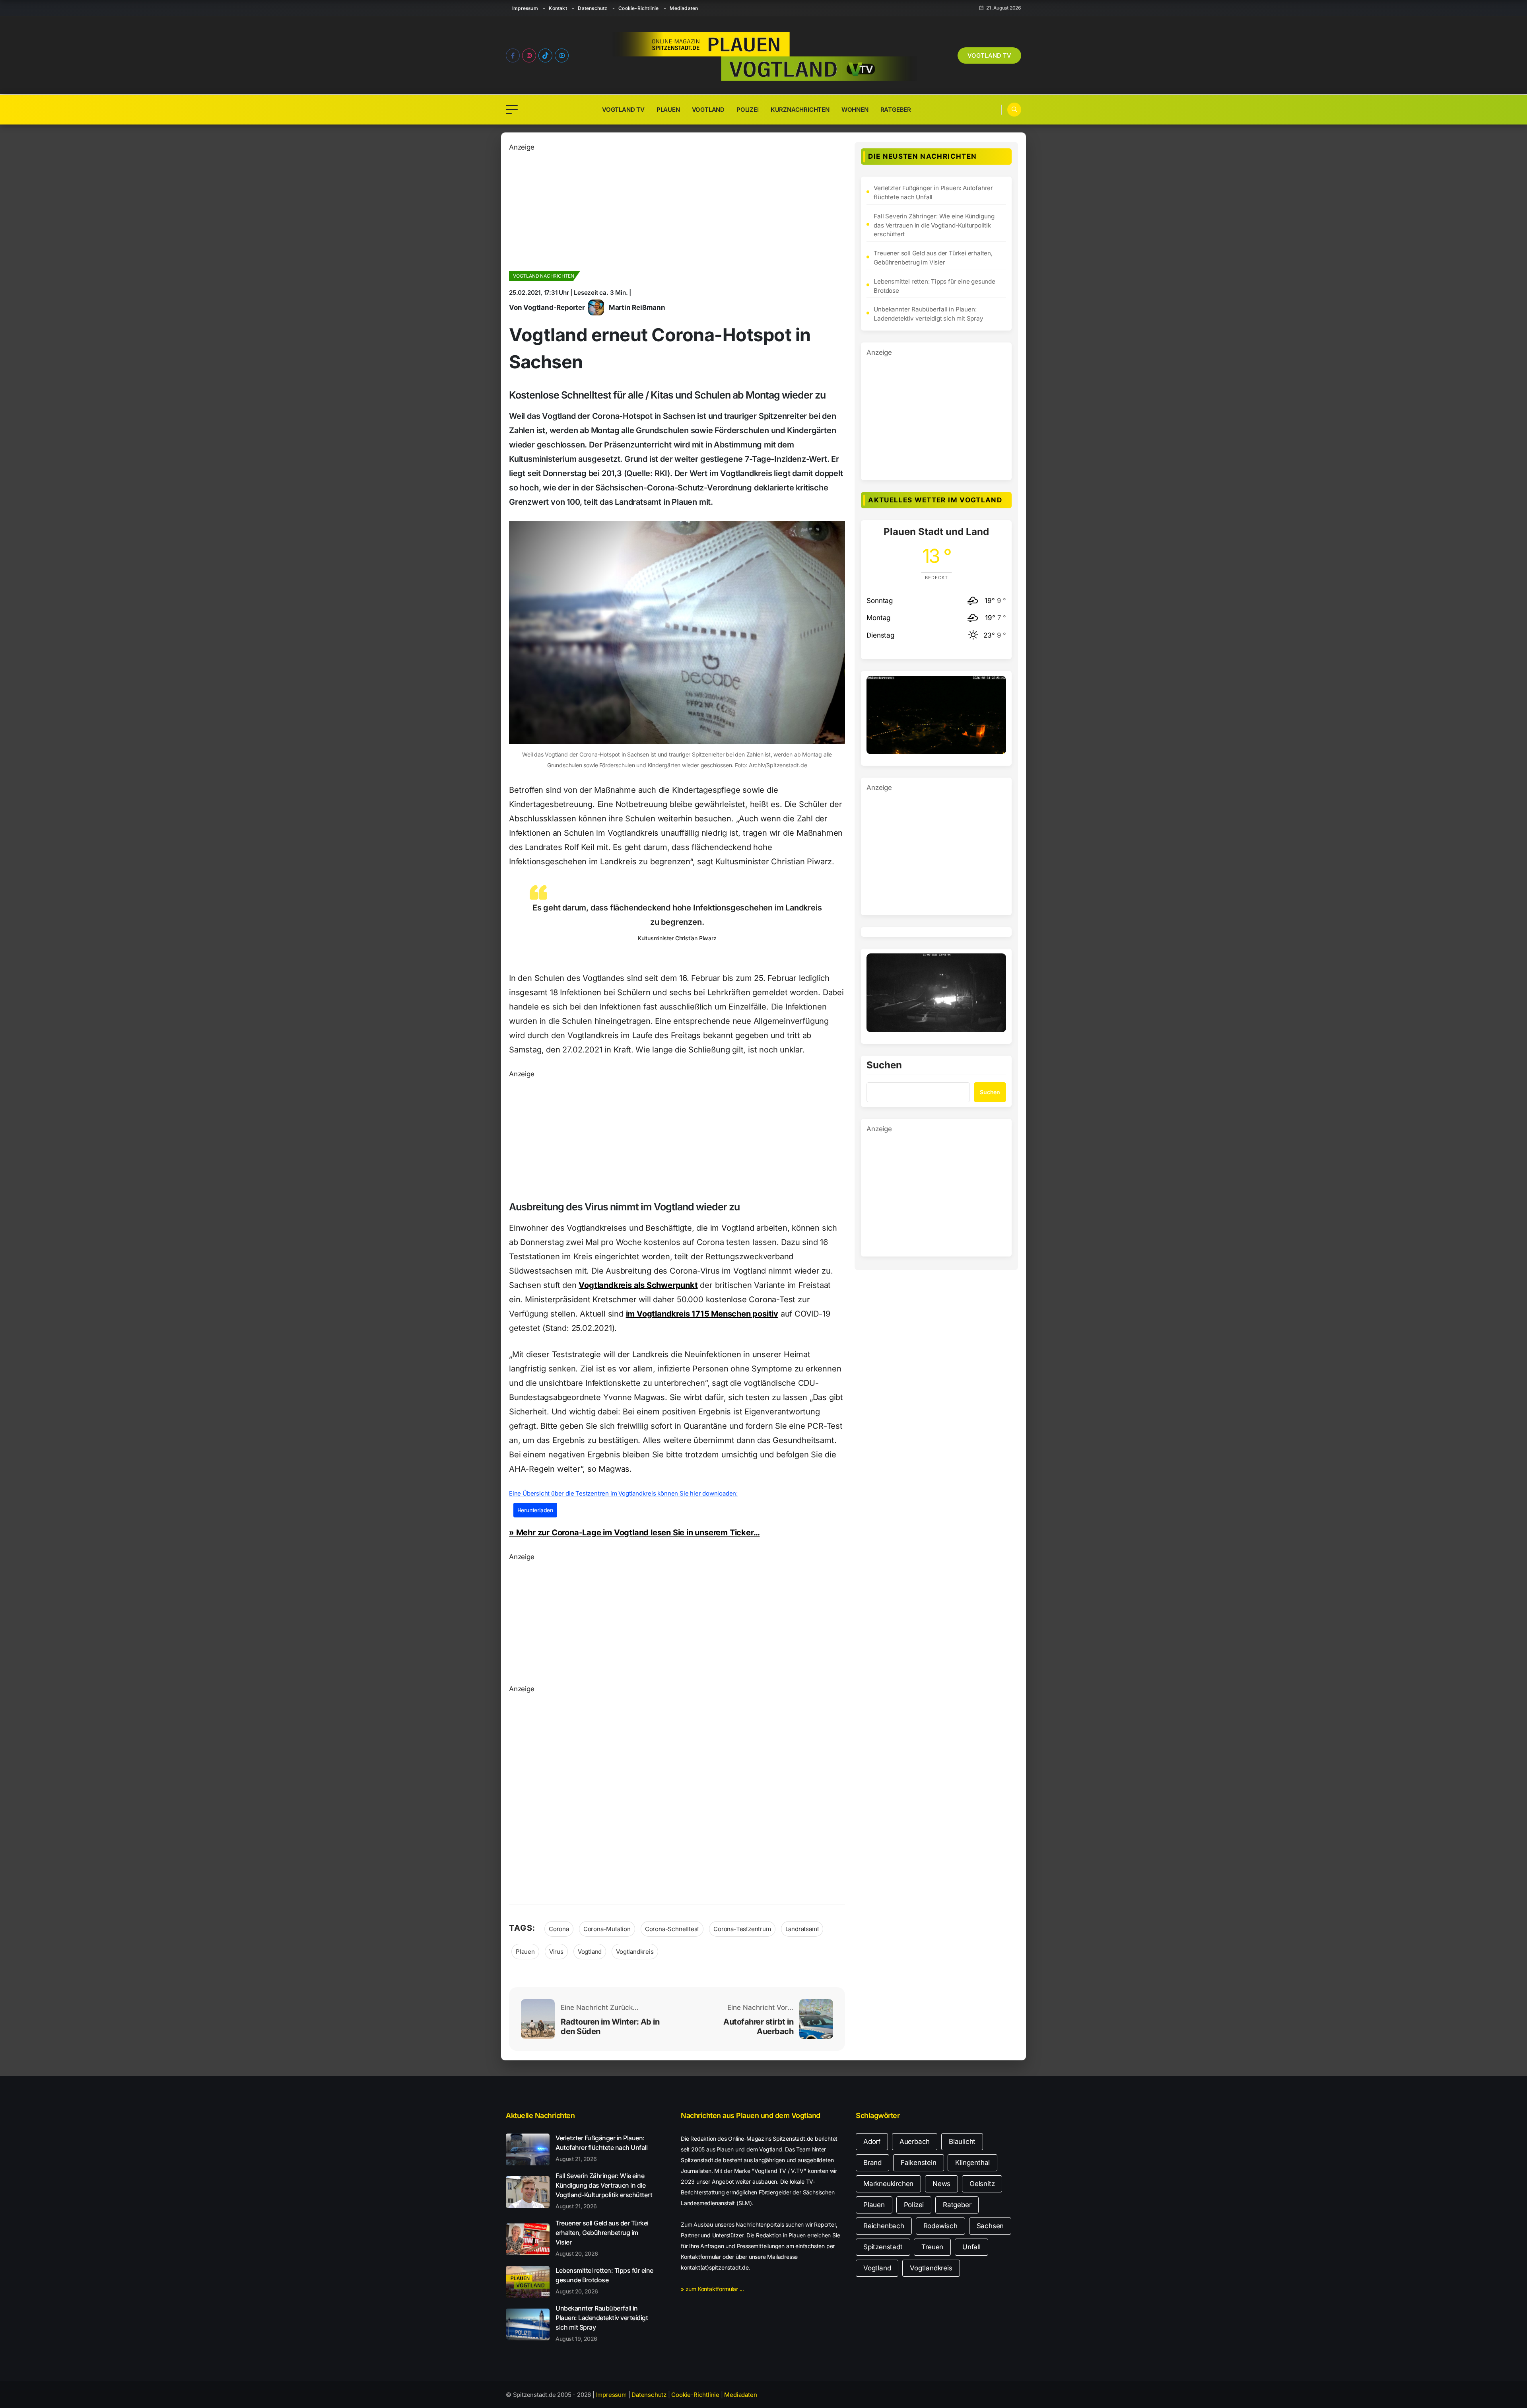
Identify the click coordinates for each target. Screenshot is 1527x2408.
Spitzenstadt (883, 2247)
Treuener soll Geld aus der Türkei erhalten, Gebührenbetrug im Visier (933, 258)
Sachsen (990, 2226)
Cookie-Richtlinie (638, 8)
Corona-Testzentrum (742, 1929)
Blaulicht (962, 2142)
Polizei (748, 110)
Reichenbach (884, 2226)
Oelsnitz (982, 2184)
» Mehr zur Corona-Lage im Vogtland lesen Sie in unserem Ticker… (634, 1533)
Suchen (884, 1066)
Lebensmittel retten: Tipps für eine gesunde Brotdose (934, 286)
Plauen (668, 110)
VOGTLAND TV (989, 55)
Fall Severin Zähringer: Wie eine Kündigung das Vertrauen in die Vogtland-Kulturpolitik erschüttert (934, 225)
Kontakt (558, 8)
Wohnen (855, 110)
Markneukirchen (888, 2184)
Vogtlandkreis (635, 1952)
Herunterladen (535, 1510)
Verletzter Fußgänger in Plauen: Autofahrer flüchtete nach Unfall (933, 193)
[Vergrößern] (996, 686)
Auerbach (915, 2142)
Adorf (872, 2142)
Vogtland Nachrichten (544, 276)
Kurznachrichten (800, 110)
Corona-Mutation (607, 1929)
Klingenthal (972, 2163)
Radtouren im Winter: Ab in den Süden (610, 2027)
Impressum (525, 8)
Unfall (971, 2247)
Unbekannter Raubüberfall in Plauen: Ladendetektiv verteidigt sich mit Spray (928, 314)
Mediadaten (684, 8)
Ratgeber (896, 110)
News (941, 2184)
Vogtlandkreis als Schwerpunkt (638, 1285)
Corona (559, 1929)
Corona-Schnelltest (672, 1929)
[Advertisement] (677, 208)
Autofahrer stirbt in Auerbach (758, 2027)
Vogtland (708, 110)
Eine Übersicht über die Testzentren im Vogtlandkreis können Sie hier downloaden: (623, 1493)
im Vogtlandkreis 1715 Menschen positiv (702, 1314)
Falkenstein (919, 2163)
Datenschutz (593, 8)
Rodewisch (940, 2226)
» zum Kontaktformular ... (712, 2289)
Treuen (932, 2247)
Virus (556, 1952)
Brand (872, 2163)
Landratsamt (802, 1929)
